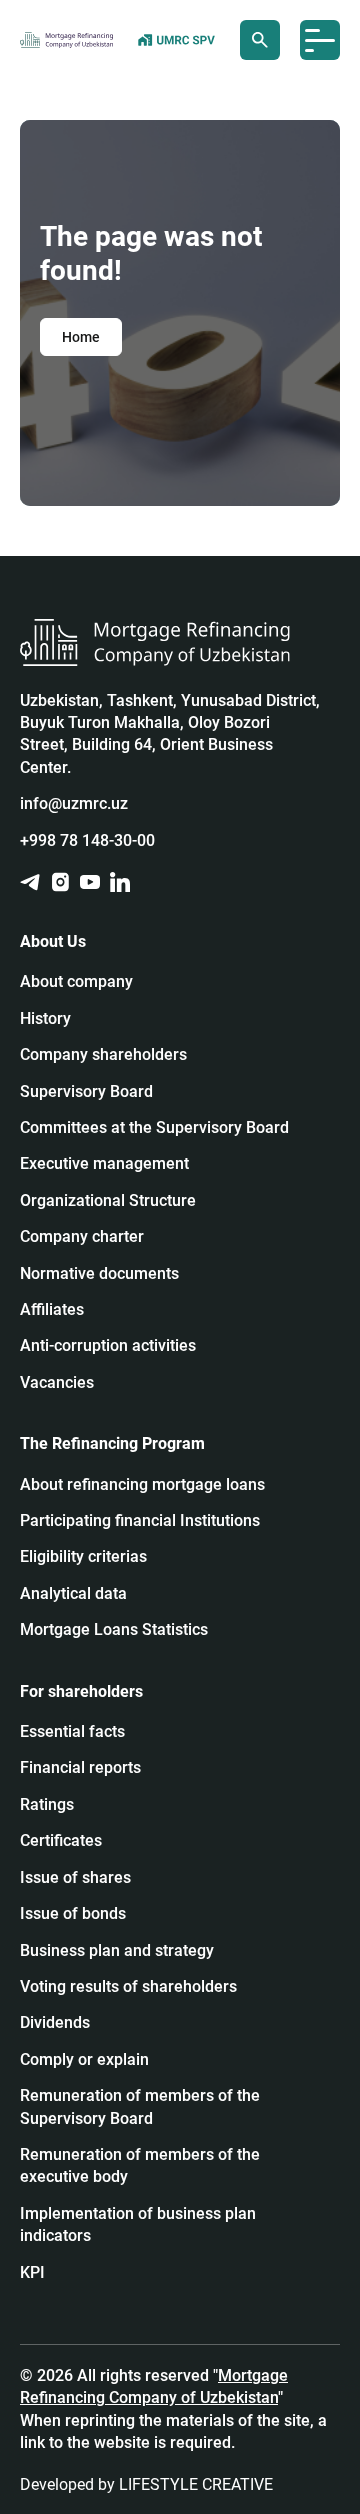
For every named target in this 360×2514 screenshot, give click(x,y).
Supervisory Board (86, 1091)
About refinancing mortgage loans (142, 1484)
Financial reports (80, 1767)
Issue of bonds (73, 1913)
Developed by (146, 2484)
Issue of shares (75, 1877)
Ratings (47, 1804)
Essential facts (72, 1731)
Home (81, 337)
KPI (32, 2272)
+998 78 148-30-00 (87, 840)
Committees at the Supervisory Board (154, 1127)
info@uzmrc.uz (74, 803)
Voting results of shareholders (128, 1986)
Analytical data (73, 1593)
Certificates (61, 1840)
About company (76, 981)
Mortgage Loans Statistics (114, 1629)
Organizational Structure (108, 1200)
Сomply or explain (84, 2059)
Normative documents (99, 1273)
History (45, 1018)
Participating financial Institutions (140, 1520)
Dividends (55, 2022)
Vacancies (57, 1382)
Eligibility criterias (83, 1556)
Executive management (104, 1163)
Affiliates (52, 1309)
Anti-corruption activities (108, 1345)
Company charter (82, 1236)
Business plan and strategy (117, 1950)
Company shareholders (103, 1054)
